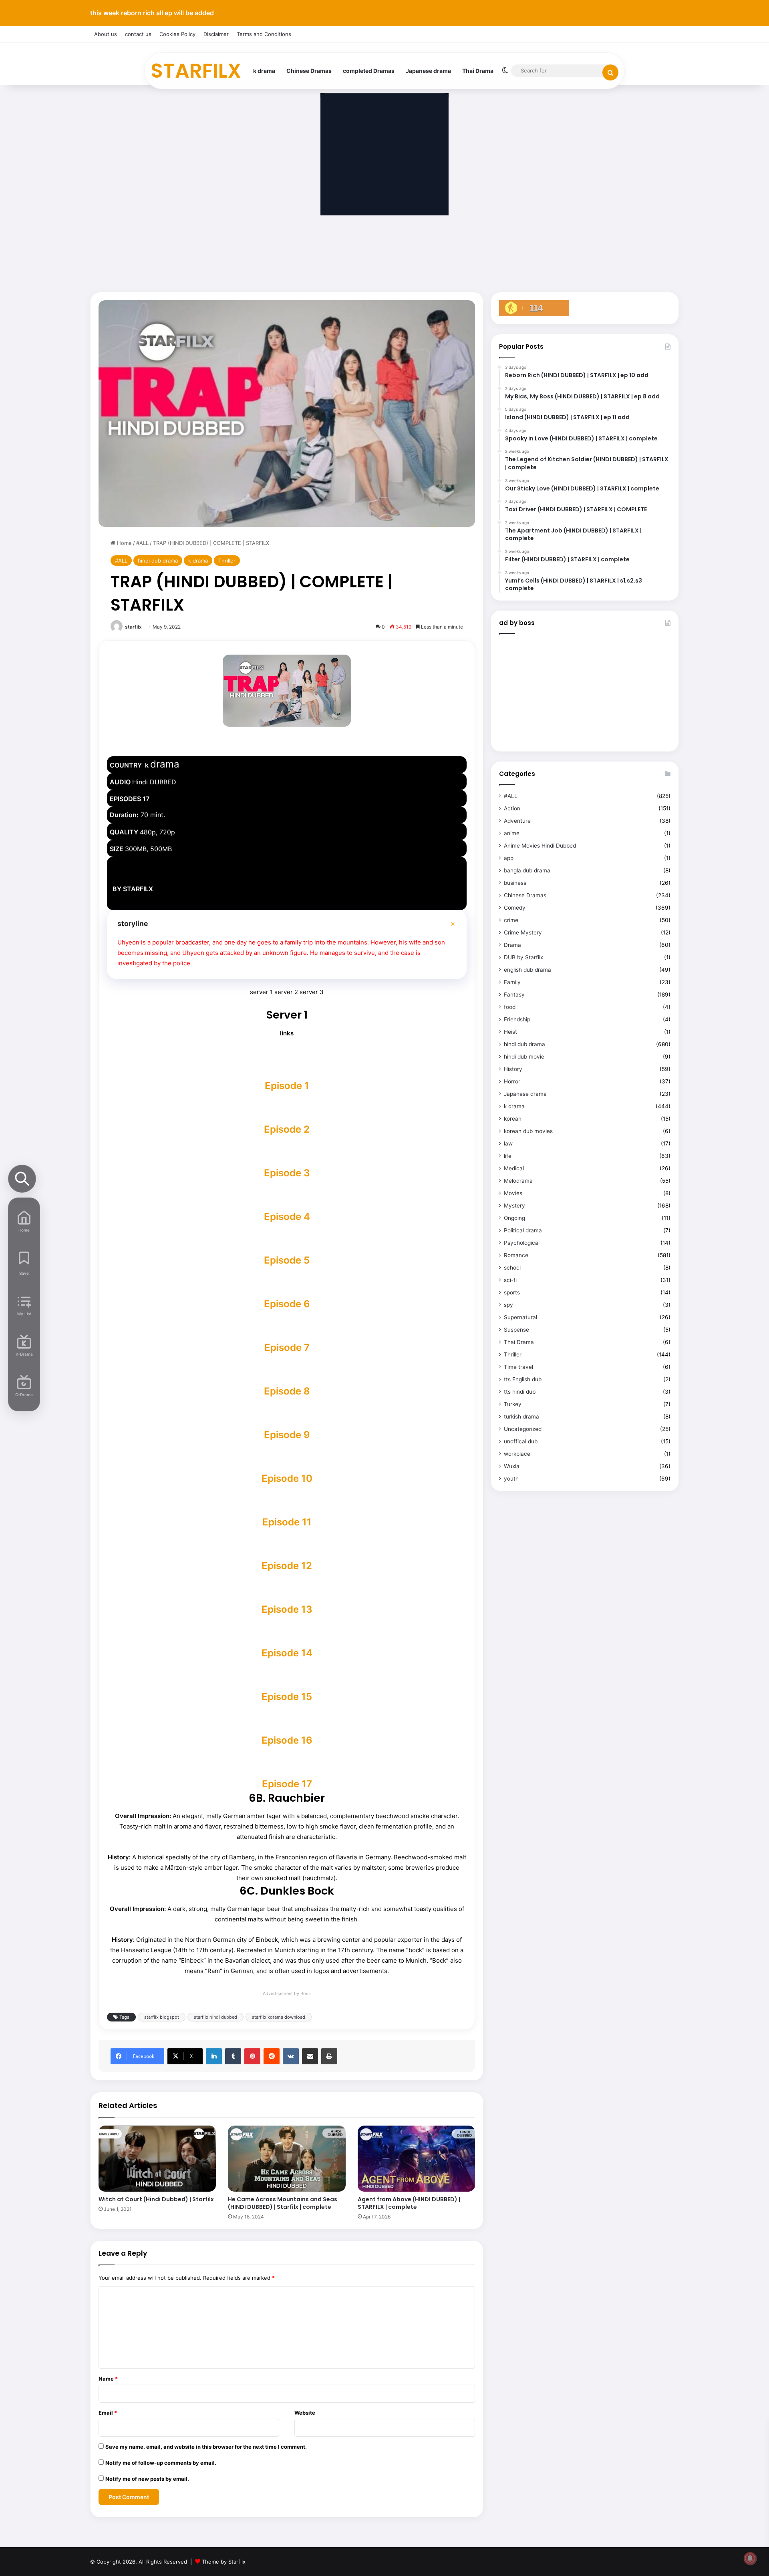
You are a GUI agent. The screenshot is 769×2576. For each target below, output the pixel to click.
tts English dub (523, 1379)
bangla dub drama (527, 870)
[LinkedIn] (214, 2056)
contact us (138, 34)
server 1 (261, 992)
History (513, 1069)
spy (508, 1305)
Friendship (517, 1019)
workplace (517, 1454)
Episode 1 (287, 1086)
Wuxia (512, 1466)
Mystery (514, 1206)
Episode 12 (287, 1566)
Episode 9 (287, 1435)
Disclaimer (216, 34)
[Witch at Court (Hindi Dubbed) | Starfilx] (157, 2159)
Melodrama (518, 1181)
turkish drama (521, 1417)
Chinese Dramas (309, 71)
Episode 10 (287, 1478)
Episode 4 (287, 1217)
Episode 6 (287, 1304)
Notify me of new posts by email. (147, 2479)
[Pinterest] (252, 2056)
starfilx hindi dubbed (215, 2017)
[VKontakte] (291, 2056)
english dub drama (527, 970)
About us (106, 34)
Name (108, 2379)
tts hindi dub (520, 1392)
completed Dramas (369, 71)
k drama (264, 71)
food (510, 1007)
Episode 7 (287, 1347)
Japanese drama (428, 71)
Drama (512, 945)
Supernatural (520, 1317)
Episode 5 (287, 1260)
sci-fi (510, 1280)
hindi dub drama (158, 561)
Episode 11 (287, 1522)
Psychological (522, 1243)
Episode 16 (287, 1740)
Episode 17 (287, 1784)
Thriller (227, 561)
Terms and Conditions (264, 34)
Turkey (513, 1404)
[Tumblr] (233, 2056)
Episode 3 (287, 1173)
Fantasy (514, 995)
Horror (512, 1081)
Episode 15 (287, 1697)
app (509, 858)
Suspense (516, 1330)
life (508, 1156)
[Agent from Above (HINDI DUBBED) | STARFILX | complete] (416, 2159)
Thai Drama (478, 71)
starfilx (133, 627)
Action (512, 808)
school (512, 1268)
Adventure (517, 821)
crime (511, 920)
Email (108, 2413)
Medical (514, 1168)
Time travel (518, 1367)
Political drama (523, 1230)
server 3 (312, 992)
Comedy (515, 908)
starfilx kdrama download (279, 2017)
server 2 (286, 992)
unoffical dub (521, 1441)
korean (513, 1119)
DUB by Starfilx (523, 957)
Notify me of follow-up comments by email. (161, 2463)
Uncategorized (523, 1429)
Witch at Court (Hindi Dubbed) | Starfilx (156, 2199)
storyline (133, 923)
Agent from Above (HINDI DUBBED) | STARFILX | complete (409, 2203)
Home (124, 543)
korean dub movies (528, 1131)
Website (305, 2413)
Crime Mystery (523, 932)
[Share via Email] (310, 2056)
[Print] (329, 2056)
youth (511, 1479)
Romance (516, 1255)
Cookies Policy (177, 34)
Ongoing (514, 1218)
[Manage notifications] (750, 2558)
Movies (513, 1193)
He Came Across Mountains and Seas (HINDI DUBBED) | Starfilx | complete (283, 2203)
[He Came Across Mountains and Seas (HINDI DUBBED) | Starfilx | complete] (287, 2159)
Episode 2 (287, 1129)
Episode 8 (287, 1391)
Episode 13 (287, 1609)
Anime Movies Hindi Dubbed (540, 846)
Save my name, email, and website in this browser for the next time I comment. (206, 2447)
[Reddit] (272, 2056)
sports (512, 1292)
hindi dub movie (524, 1057)
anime (512, 833)
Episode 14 (287, 1653)
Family (512, 982)
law (508, 1143)
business (515, 883)
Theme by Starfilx (224, 2562)
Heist (510, 1032)
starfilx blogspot (162, 2017)
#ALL (142, 543)
